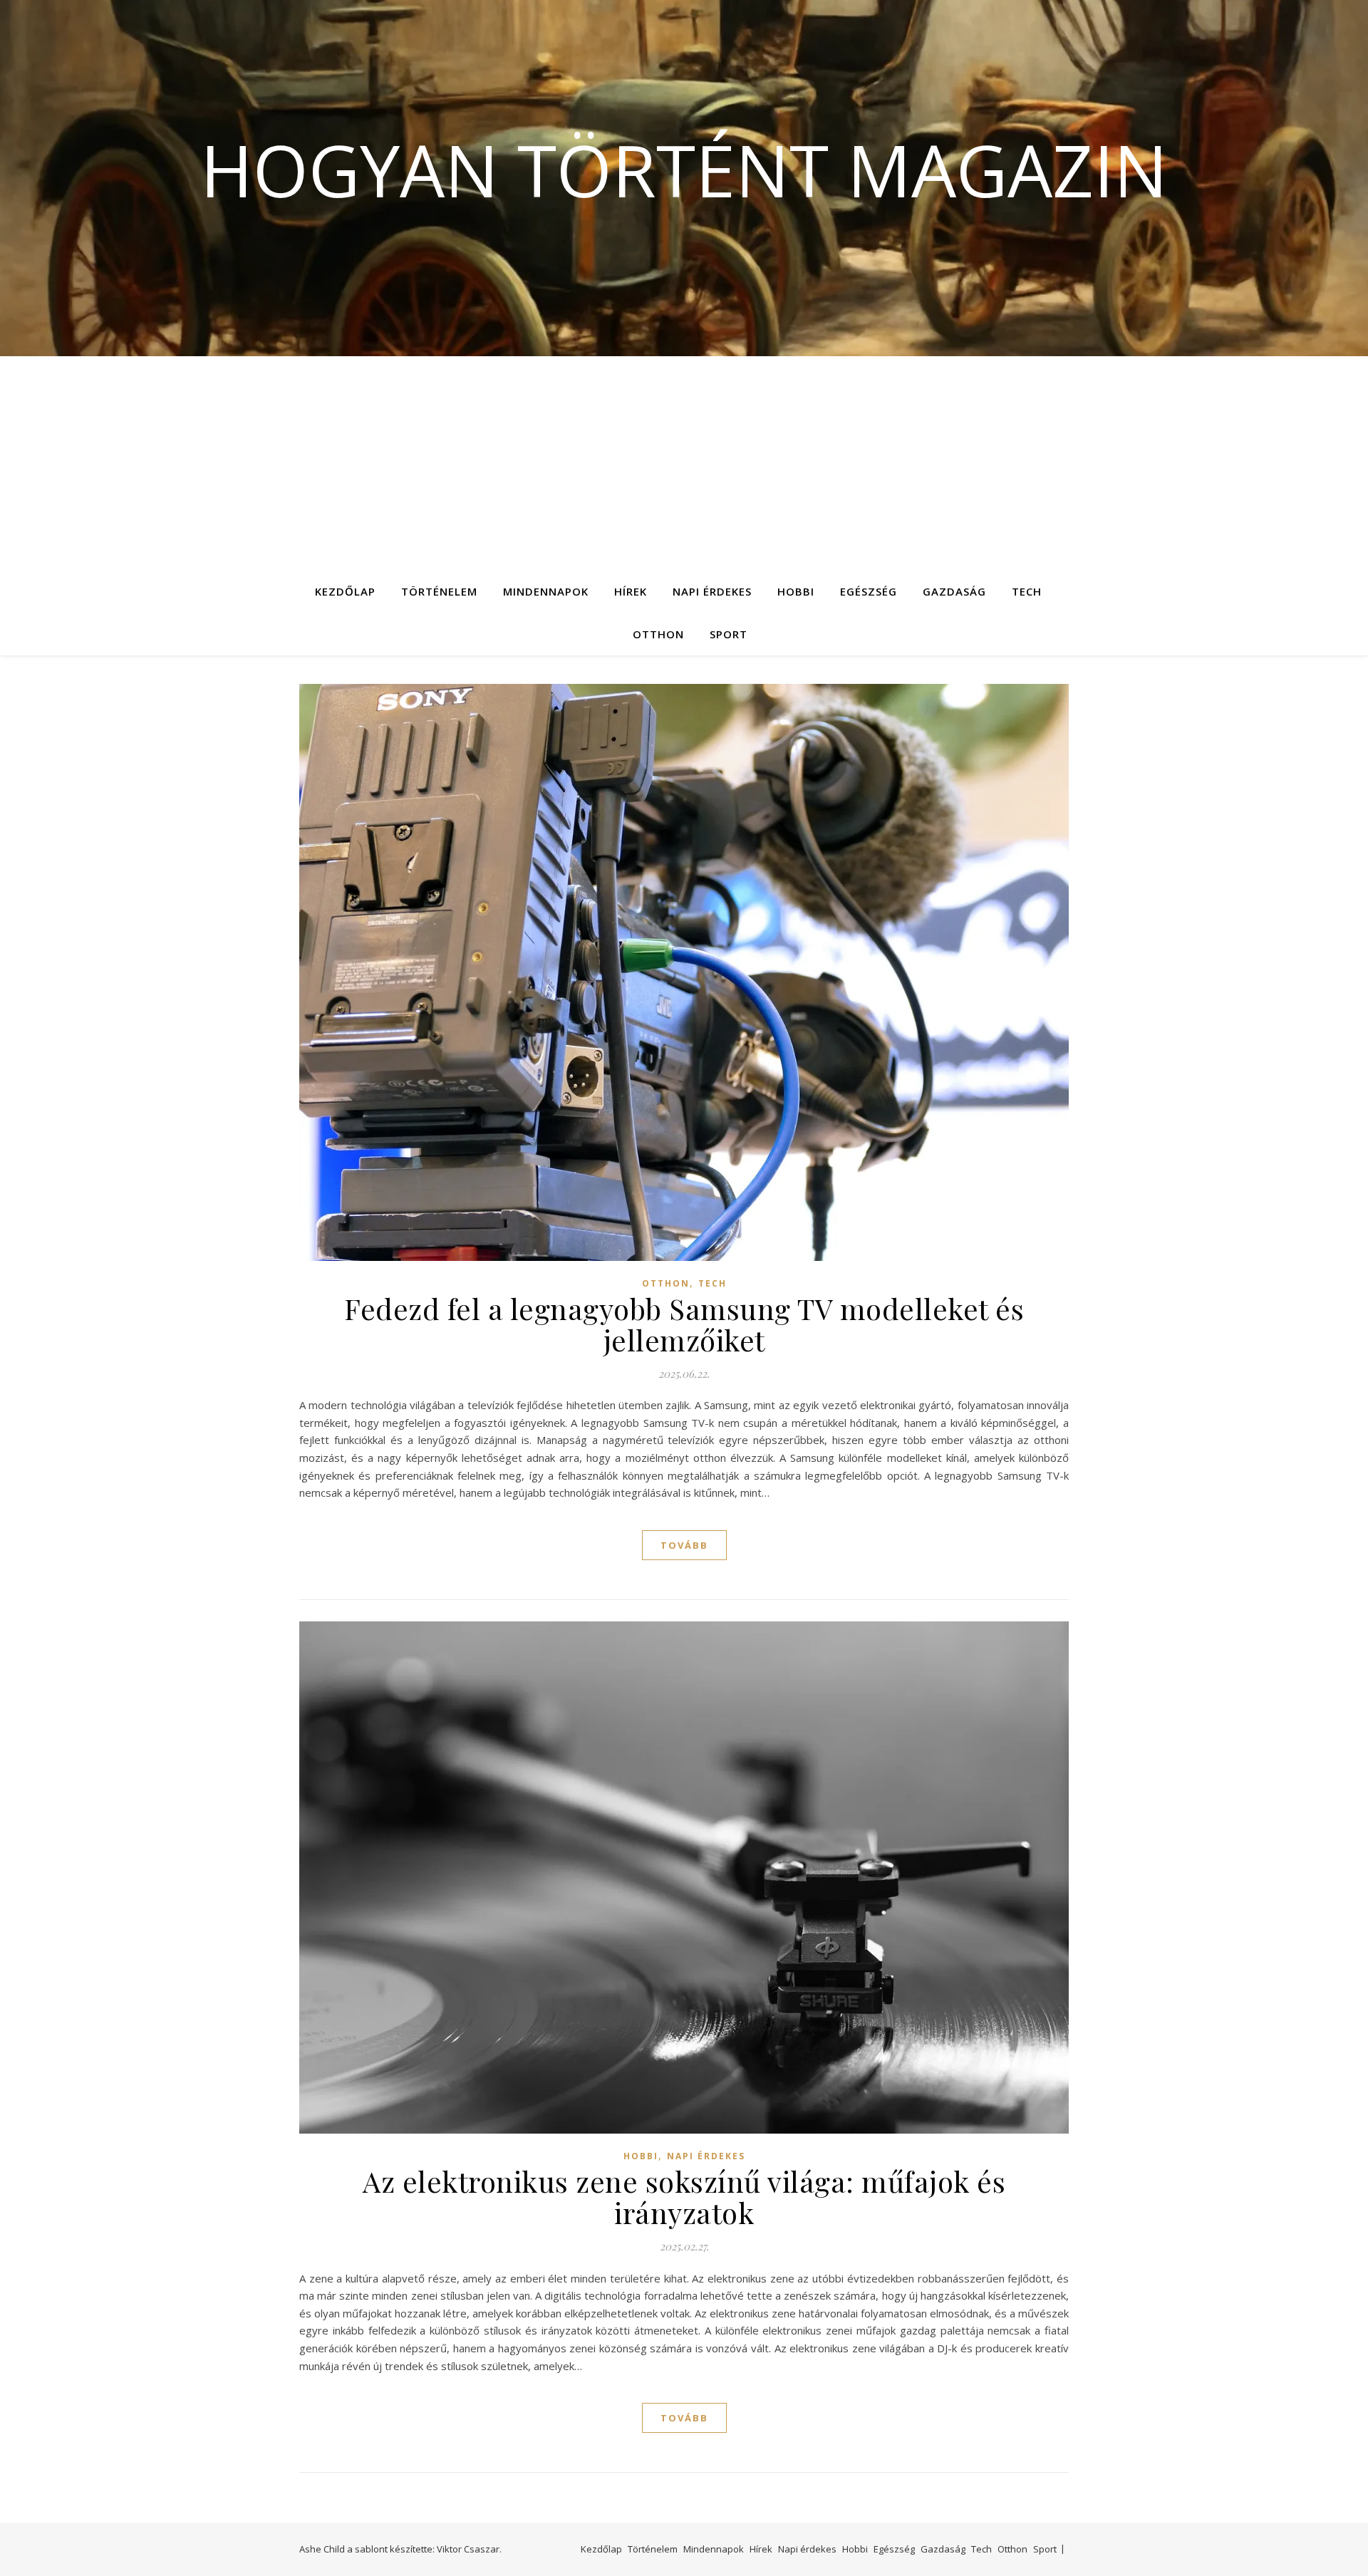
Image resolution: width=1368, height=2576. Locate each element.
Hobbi (796, 591)
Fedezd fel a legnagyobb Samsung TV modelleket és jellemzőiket (684, 1324)
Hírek (631, 591)
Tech (1027, 591)
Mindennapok (546, 591)
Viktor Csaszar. (469, 2549)
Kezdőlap (345, 591)
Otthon (658, 634)
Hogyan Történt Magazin (684, 170)
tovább (684, 1545)
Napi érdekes (712, 591)
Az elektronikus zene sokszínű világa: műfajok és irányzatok (684, 2197)
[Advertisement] (684, 463)
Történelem (439, 591)
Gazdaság (954, 591)
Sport (729, 634)
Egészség (869, 591)
